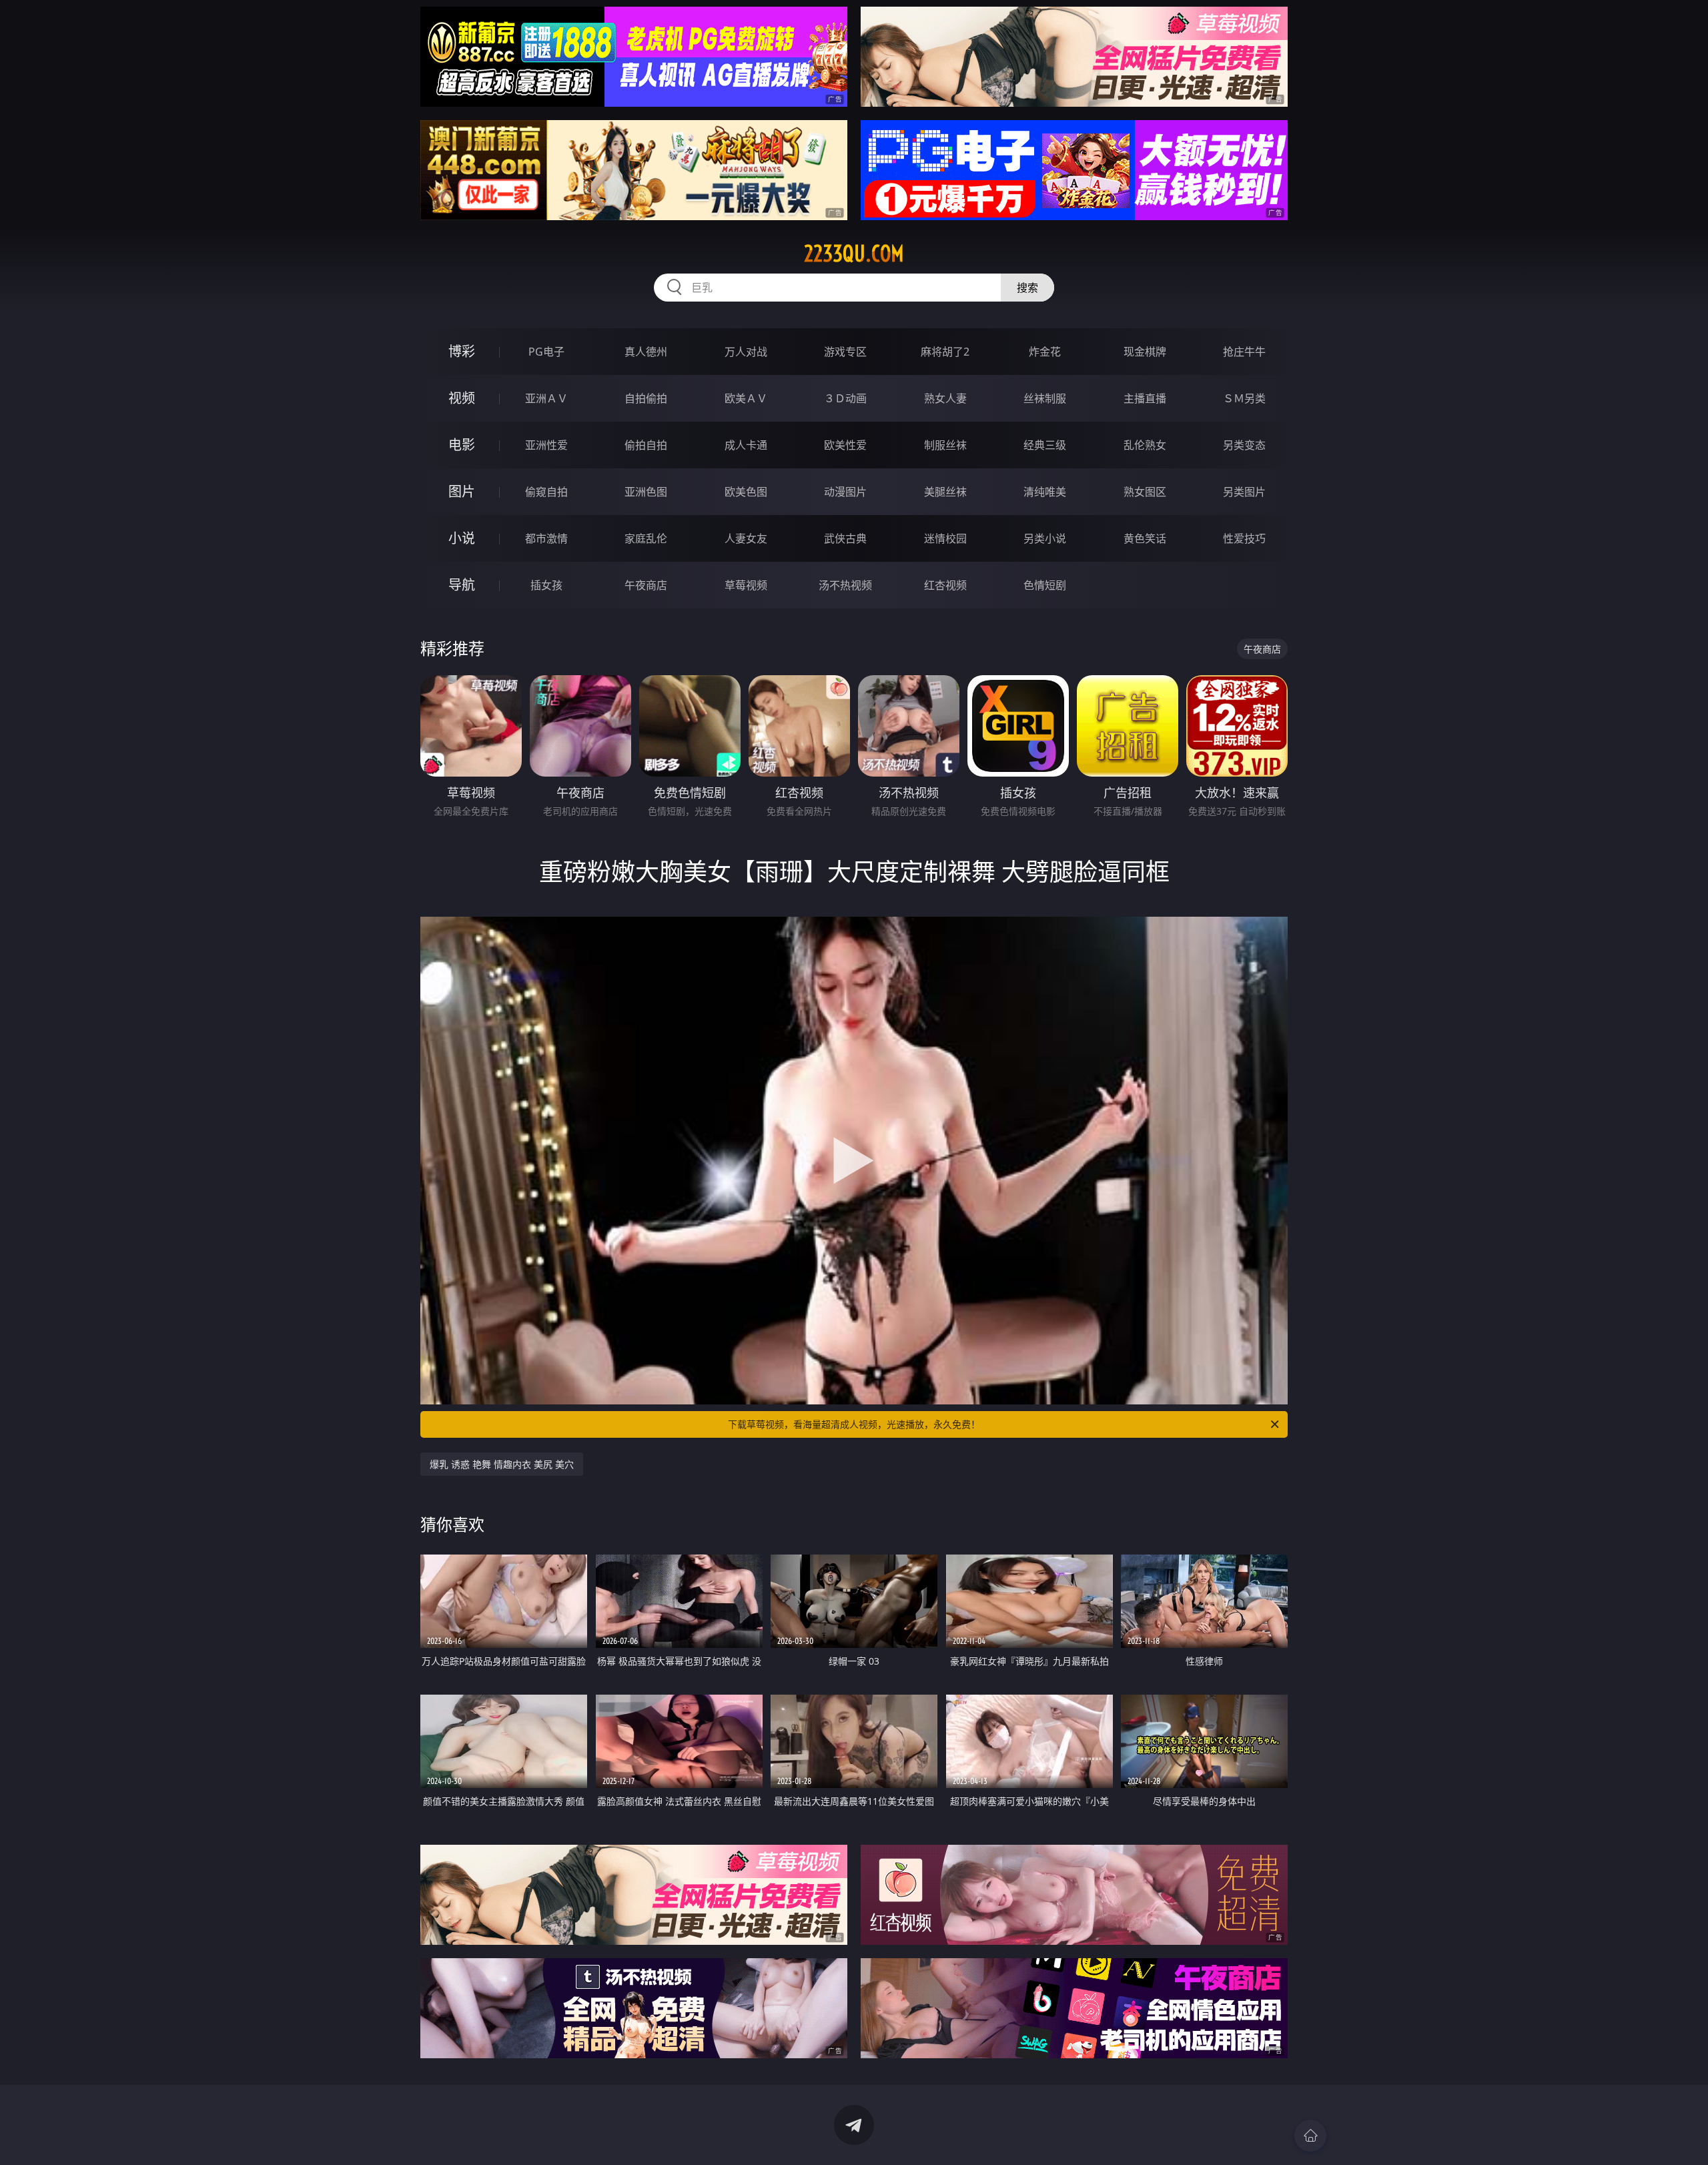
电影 (462, 445)
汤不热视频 (845, 585)
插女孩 (546, 585)
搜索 (1027, 288)
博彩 (462, 351)
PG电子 (546, 352)
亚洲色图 (646, 492)
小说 (462, 538)
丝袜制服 (1045, 398)
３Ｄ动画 (845, 398)
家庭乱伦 (646, 538)
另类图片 (1244, 492)
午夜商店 (646, 585)
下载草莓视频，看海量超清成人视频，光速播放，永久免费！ (854, 1424)
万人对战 (746, 352)
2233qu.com (854, 254)
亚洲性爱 (546, 445)
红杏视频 (945, 585)
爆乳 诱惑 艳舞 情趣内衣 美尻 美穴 (502, 1464)
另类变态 (1244, 445)
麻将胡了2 (945, 352)
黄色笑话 (1145, 538)
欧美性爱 (845, 445)
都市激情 (546, 538)
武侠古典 (845, 538)
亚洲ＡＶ (546, 398)
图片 (462, 491)
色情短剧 (1045, 585)
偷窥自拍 (546, 492)
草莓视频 (746, 585)
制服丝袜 (945, 445)
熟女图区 (1145, 492)
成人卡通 (746, 445)
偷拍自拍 (646, 445)
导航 (462, 585)
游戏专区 (845, 352)
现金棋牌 (1145, 352)
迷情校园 (945, 538)
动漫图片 (845, 492)
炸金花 (1045, 352)
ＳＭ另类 (1244, 398)
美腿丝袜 (945, 492)
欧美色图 (746, 492)
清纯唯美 (1045, 492)
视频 (462, 398)
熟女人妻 (945, 398)
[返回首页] (1310, 2136)
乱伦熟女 (1145, 445)
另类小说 (1045, 538)
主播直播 (1145, 398)
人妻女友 (746, 538)
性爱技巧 (1244, 538)
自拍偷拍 (646, 398)
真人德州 (646, 352)
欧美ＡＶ (746, 398)
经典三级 (1045, 445)
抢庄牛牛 (1244, 352)
